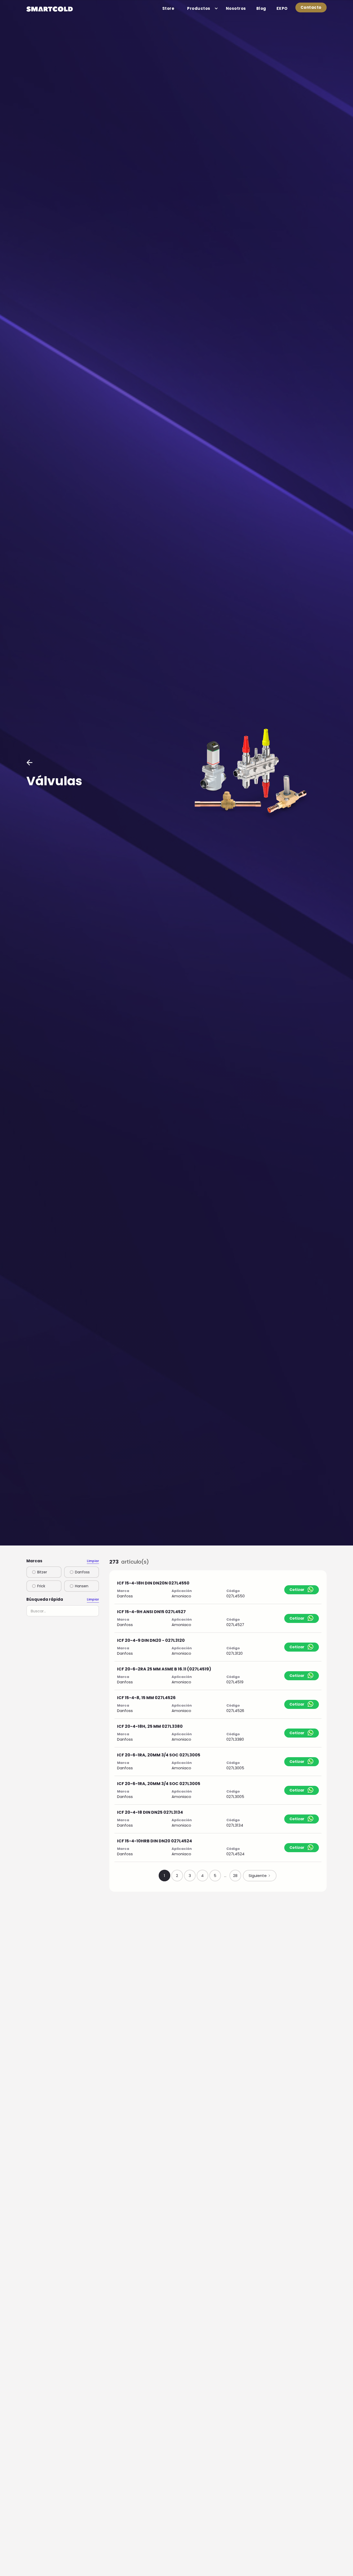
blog (261, 8)
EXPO (282, 8)
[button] (200, 8)
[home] (50, 9)
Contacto (311, 7)
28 (235, 1876)
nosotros (236, 8)
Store (168, 8)
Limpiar (93, 1561)
